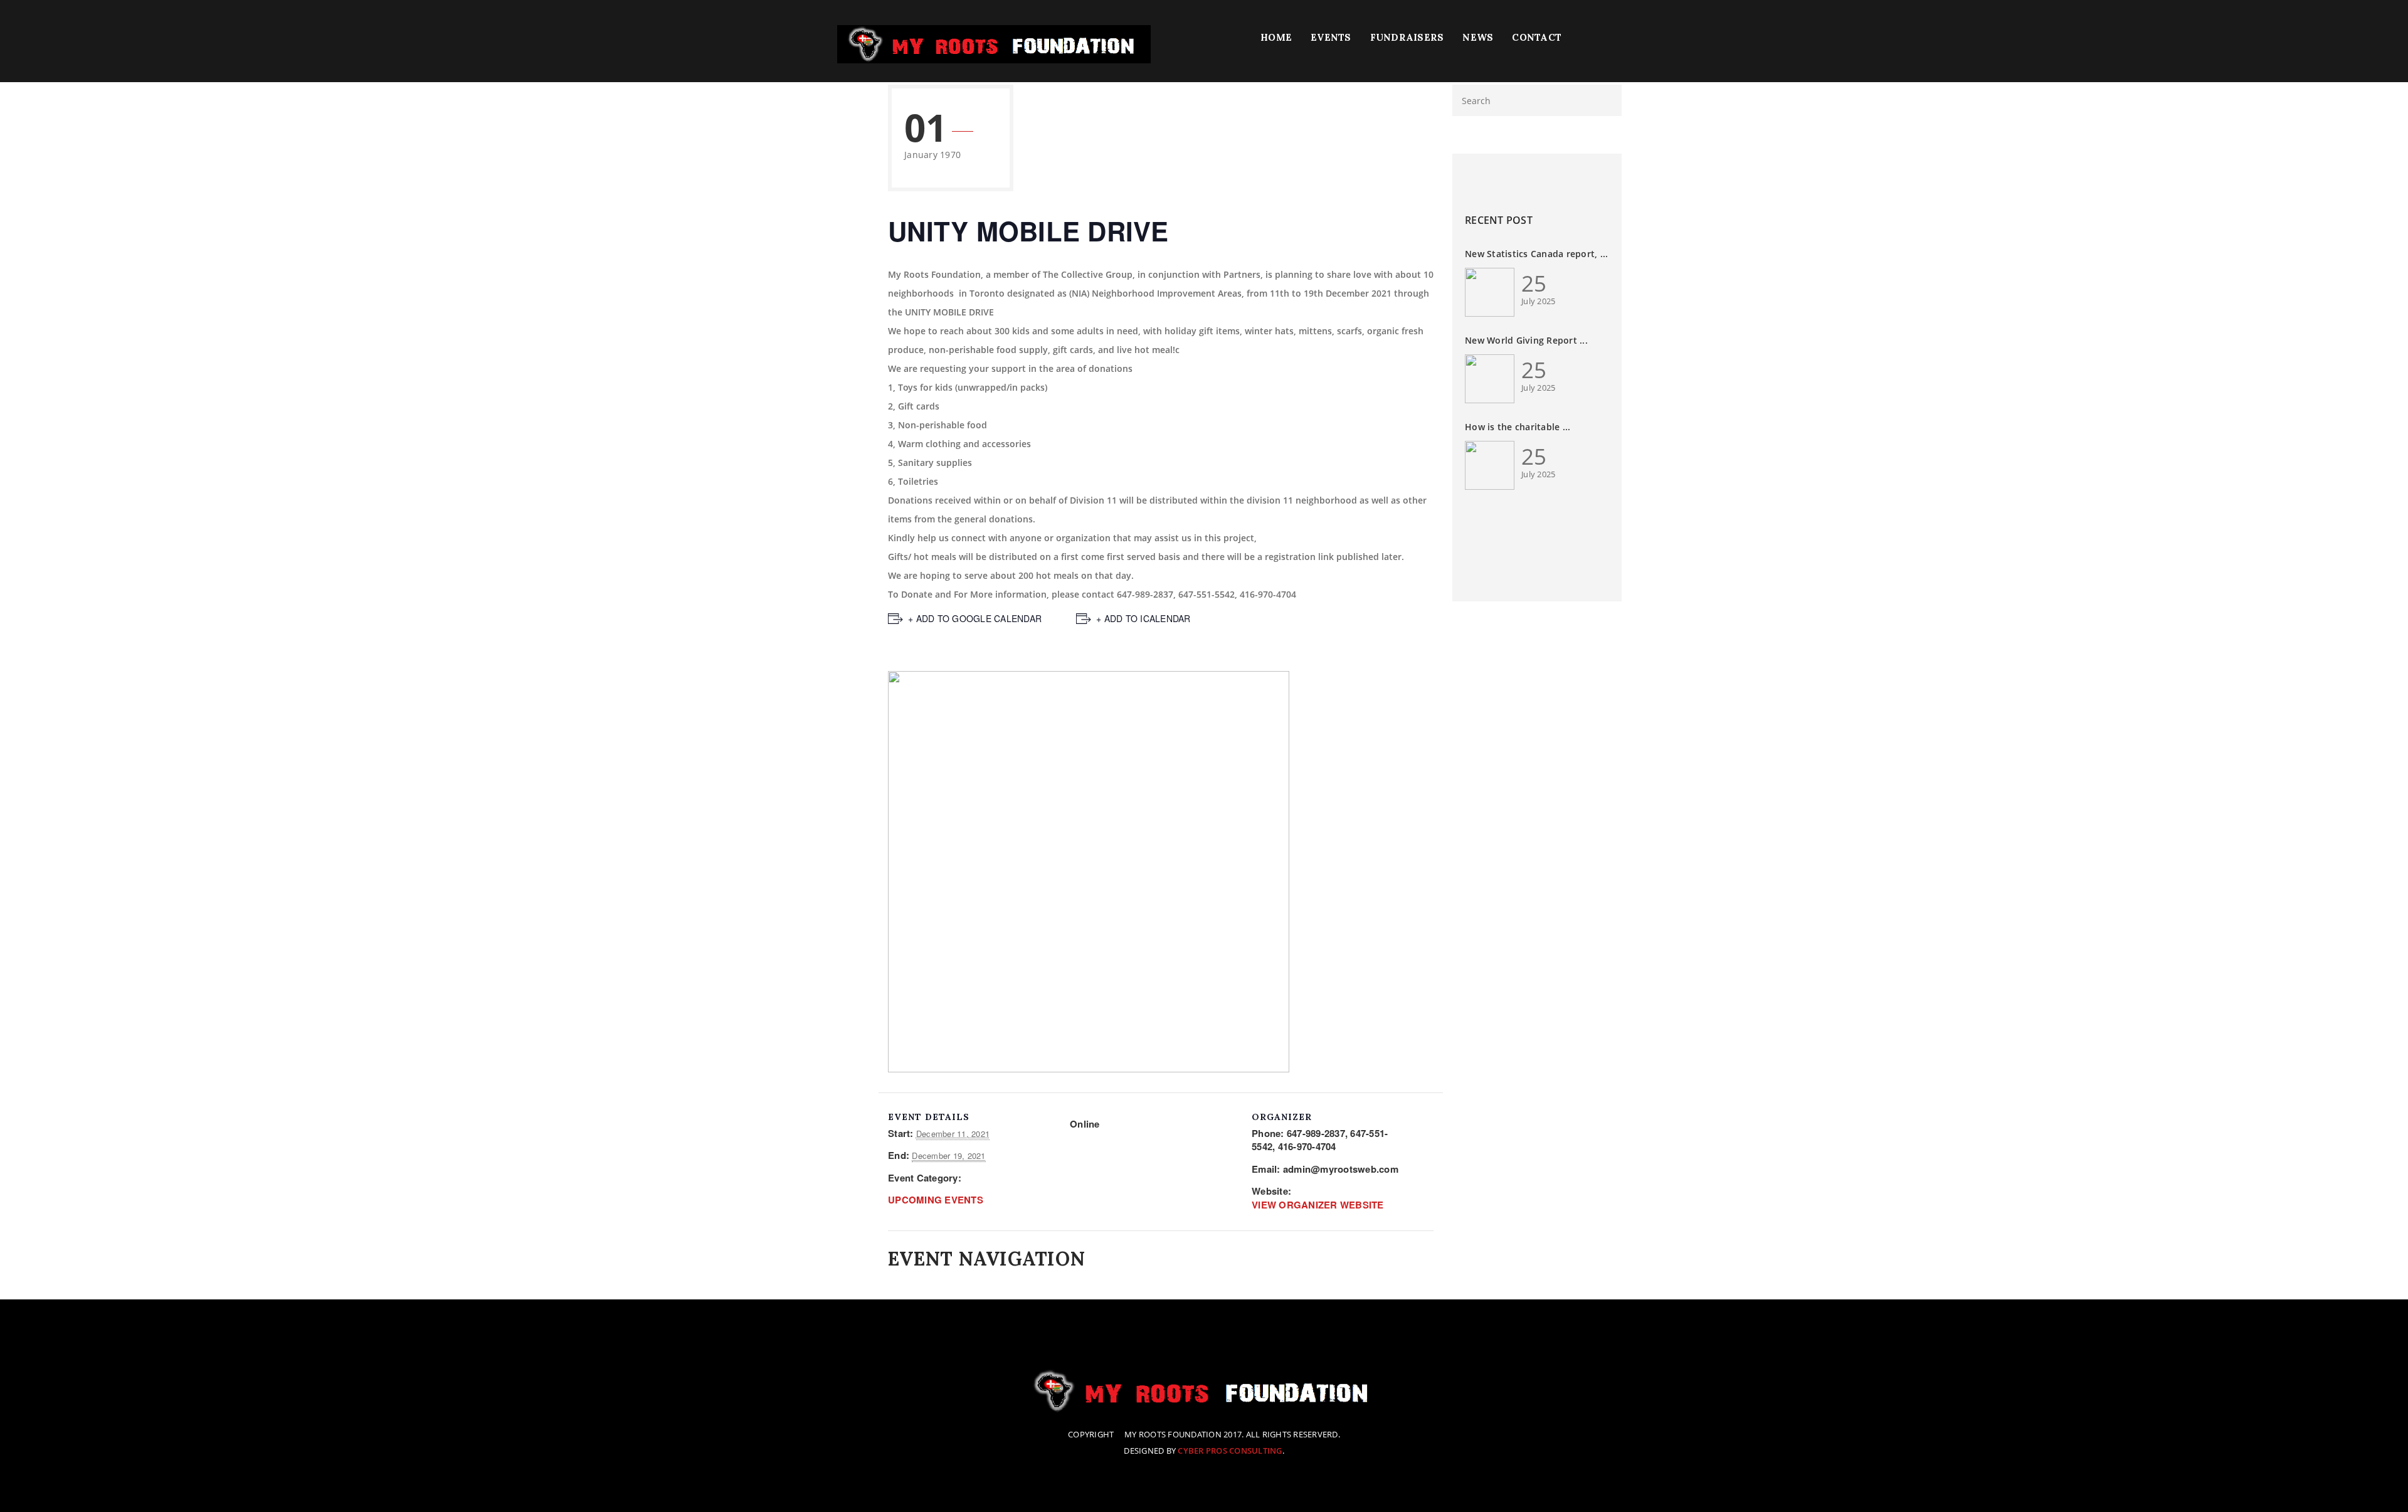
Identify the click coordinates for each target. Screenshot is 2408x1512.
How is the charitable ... (1518, 427)
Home (1276, 37)
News (1478, 37)
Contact (1537, 37)
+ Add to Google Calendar (975, 618)
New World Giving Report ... (1526, 340)
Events (1331, 37)
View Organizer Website (1318, 1205)
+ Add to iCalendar (1143, 618)
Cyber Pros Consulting (1230, 1451)
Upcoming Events (936, 1200)
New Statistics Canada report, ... (1536, 254)
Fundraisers (1407, 37)
